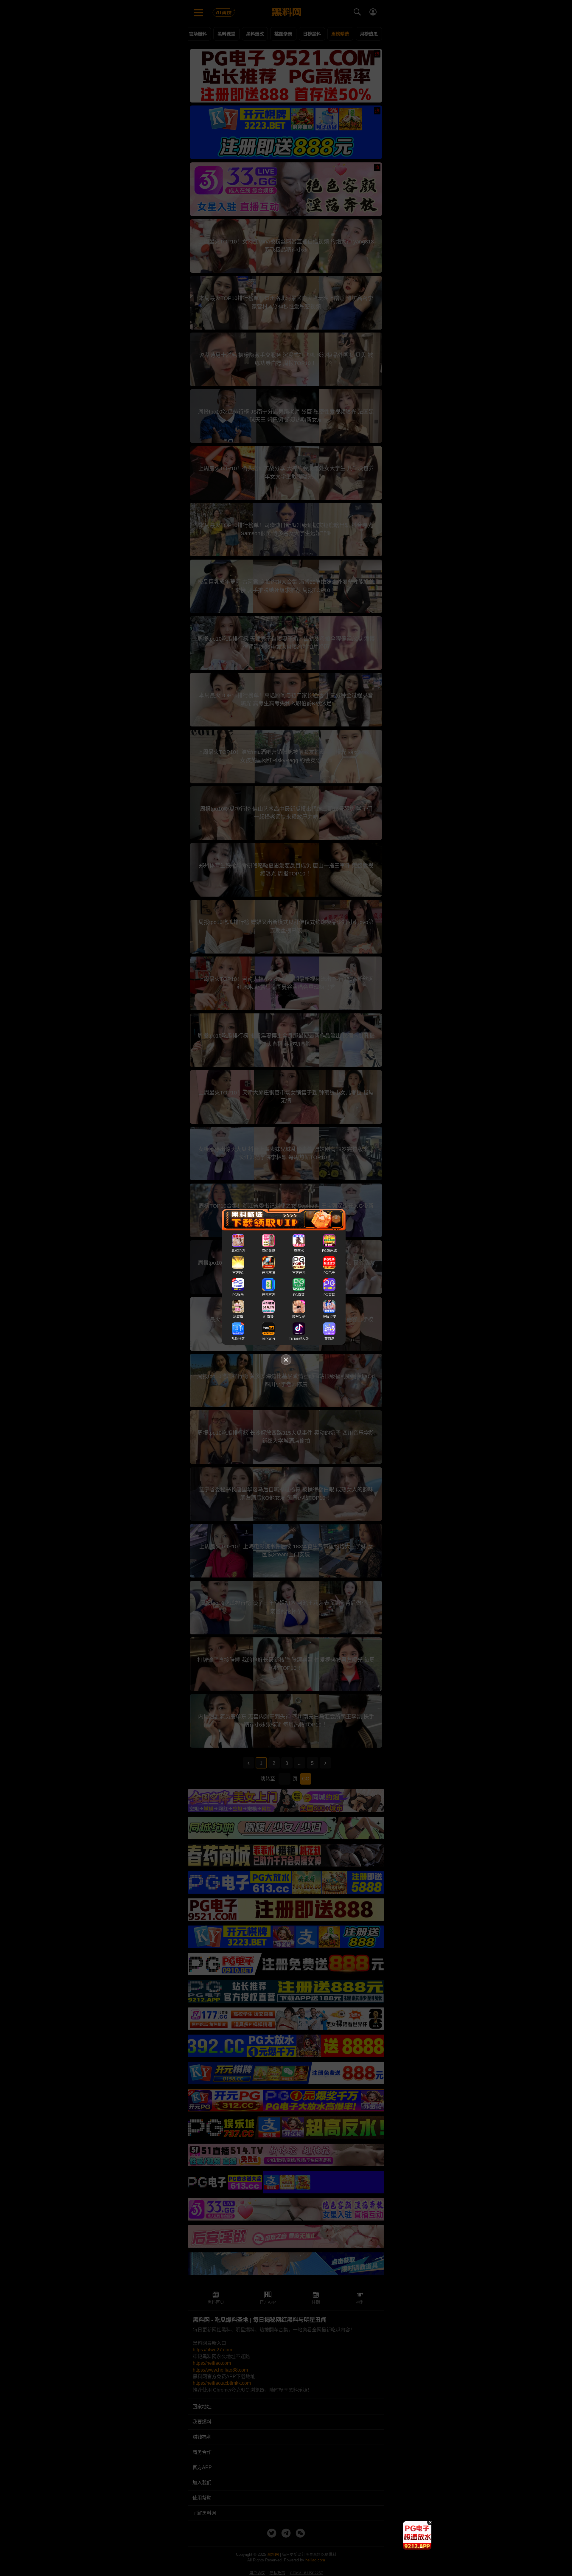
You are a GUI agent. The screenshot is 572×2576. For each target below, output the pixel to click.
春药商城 (268, 1251)
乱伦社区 (238, 1339)
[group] (417, 2535)
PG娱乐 (238, 1295)
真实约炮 (238, 1251)
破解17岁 (329, 1317)
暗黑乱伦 (299, 1317)
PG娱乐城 (329, 1251)
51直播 (268, 1317)
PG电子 (329, 1273)
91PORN (268, 1339)
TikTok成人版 (299, 1339)
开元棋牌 (268, 1273)
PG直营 (299, 1295)
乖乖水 (299, 1251)
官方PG (238, 1273)
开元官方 (268, 1295)
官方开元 (299, 1273)
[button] (413, 2547)
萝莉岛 (329, 1339)
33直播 (238, 1317)
